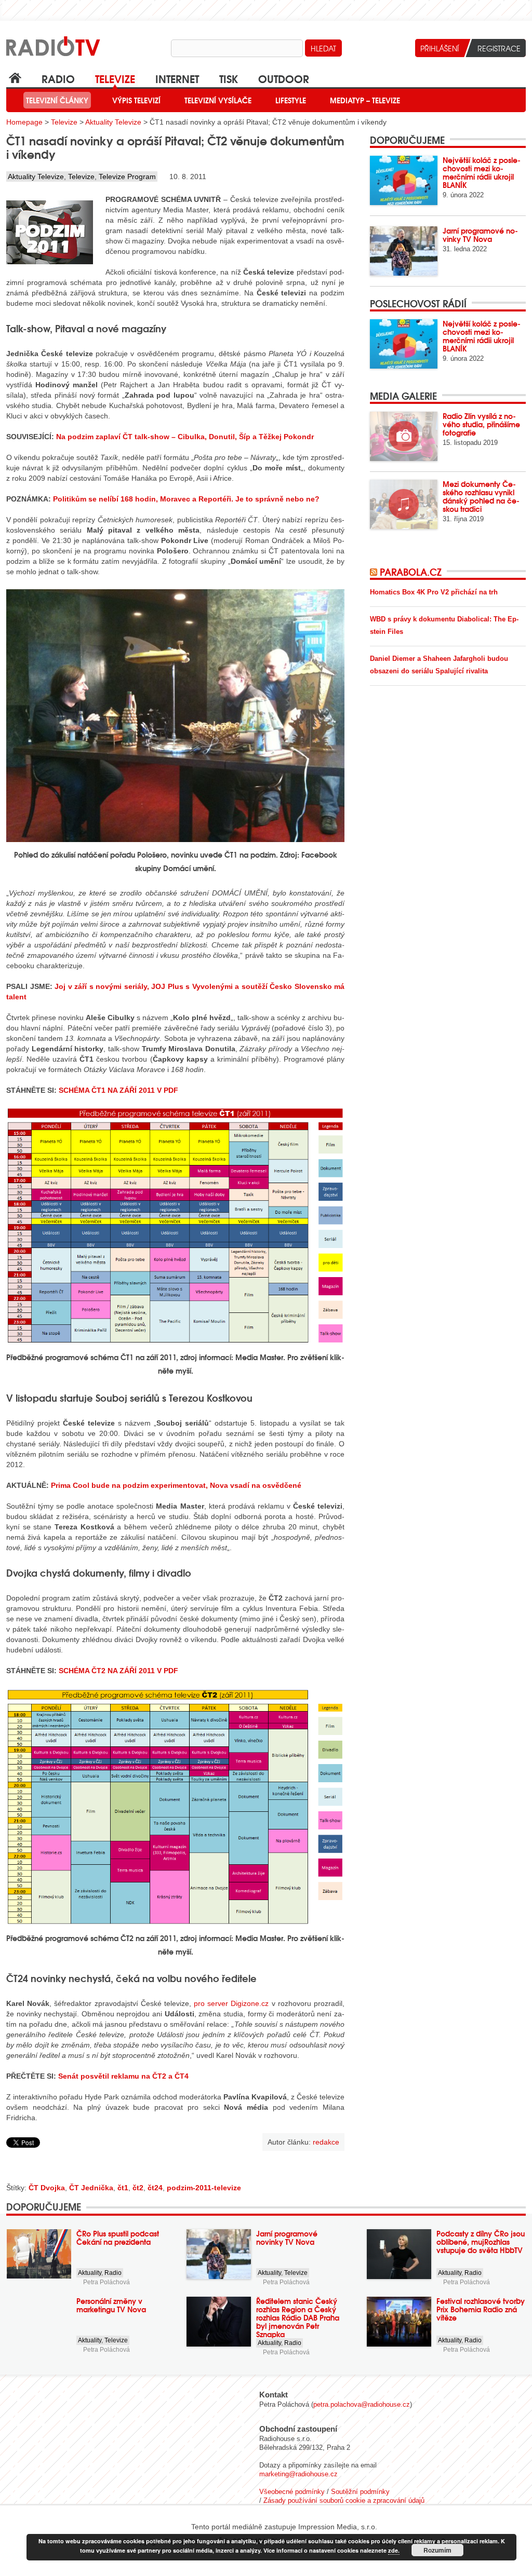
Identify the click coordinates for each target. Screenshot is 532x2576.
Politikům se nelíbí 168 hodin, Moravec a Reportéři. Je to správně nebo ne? (186, 499)
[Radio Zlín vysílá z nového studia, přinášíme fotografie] (404, 436)
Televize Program (127, 177)
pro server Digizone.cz (231, 2003)
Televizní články (57, 100)
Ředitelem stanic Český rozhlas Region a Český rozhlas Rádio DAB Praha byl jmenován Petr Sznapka (298, 2317)
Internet (177, 78)
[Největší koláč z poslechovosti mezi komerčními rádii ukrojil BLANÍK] (404, 180)
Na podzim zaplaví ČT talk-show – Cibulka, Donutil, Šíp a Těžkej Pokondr (185, 437)
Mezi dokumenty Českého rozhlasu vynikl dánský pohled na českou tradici (481, 496)
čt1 (123, 2188)
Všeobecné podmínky (292, 2492)
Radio (58, 78)
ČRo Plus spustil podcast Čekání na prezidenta (118, 2238)
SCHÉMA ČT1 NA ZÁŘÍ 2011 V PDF (118, 1090)
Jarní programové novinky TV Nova (480, 235)
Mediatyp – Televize (365, 100)
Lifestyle (291, 100)
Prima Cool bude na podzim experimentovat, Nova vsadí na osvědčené (176, 1485)
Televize (115, 78)
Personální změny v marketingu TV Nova (111, 2305)
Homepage (24, 122)
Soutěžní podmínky (360, 2492)
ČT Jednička (91, 2188)
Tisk (229, 78)
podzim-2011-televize (204, 2188)
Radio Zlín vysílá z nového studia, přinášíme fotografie (481, 424)
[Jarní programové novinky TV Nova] (404, 251)
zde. (394, 2550)
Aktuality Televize (113, 122)
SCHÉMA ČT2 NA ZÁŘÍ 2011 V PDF (118, 1671)
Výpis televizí (136, 100)
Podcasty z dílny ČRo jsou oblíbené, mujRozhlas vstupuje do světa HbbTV (481, 2242)
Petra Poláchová (107, 2282)
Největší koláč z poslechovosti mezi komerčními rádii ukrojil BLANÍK (482, 172)
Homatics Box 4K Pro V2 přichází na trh (434, 592)
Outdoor (284, 78)
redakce (326, 2142)
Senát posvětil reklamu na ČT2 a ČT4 (123, 2076)
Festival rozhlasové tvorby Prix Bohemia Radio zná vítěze (481, 2309)
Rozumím (437, 2550)
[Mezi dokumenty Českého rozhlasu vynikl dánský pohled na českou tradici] (404, 504)
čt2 (138, 2188)
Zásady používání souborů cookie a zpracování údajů (344, 2500)
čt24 (155, 2188)
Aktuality (90, 2273)
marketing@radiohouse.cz (298, 2474)
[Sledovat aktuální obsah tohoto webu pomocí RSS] (375, 572)
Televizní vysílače (218, 100)
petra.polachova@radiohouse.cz (362, 2404)
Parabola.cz (411, 572)
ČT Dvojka (47, 2188)
